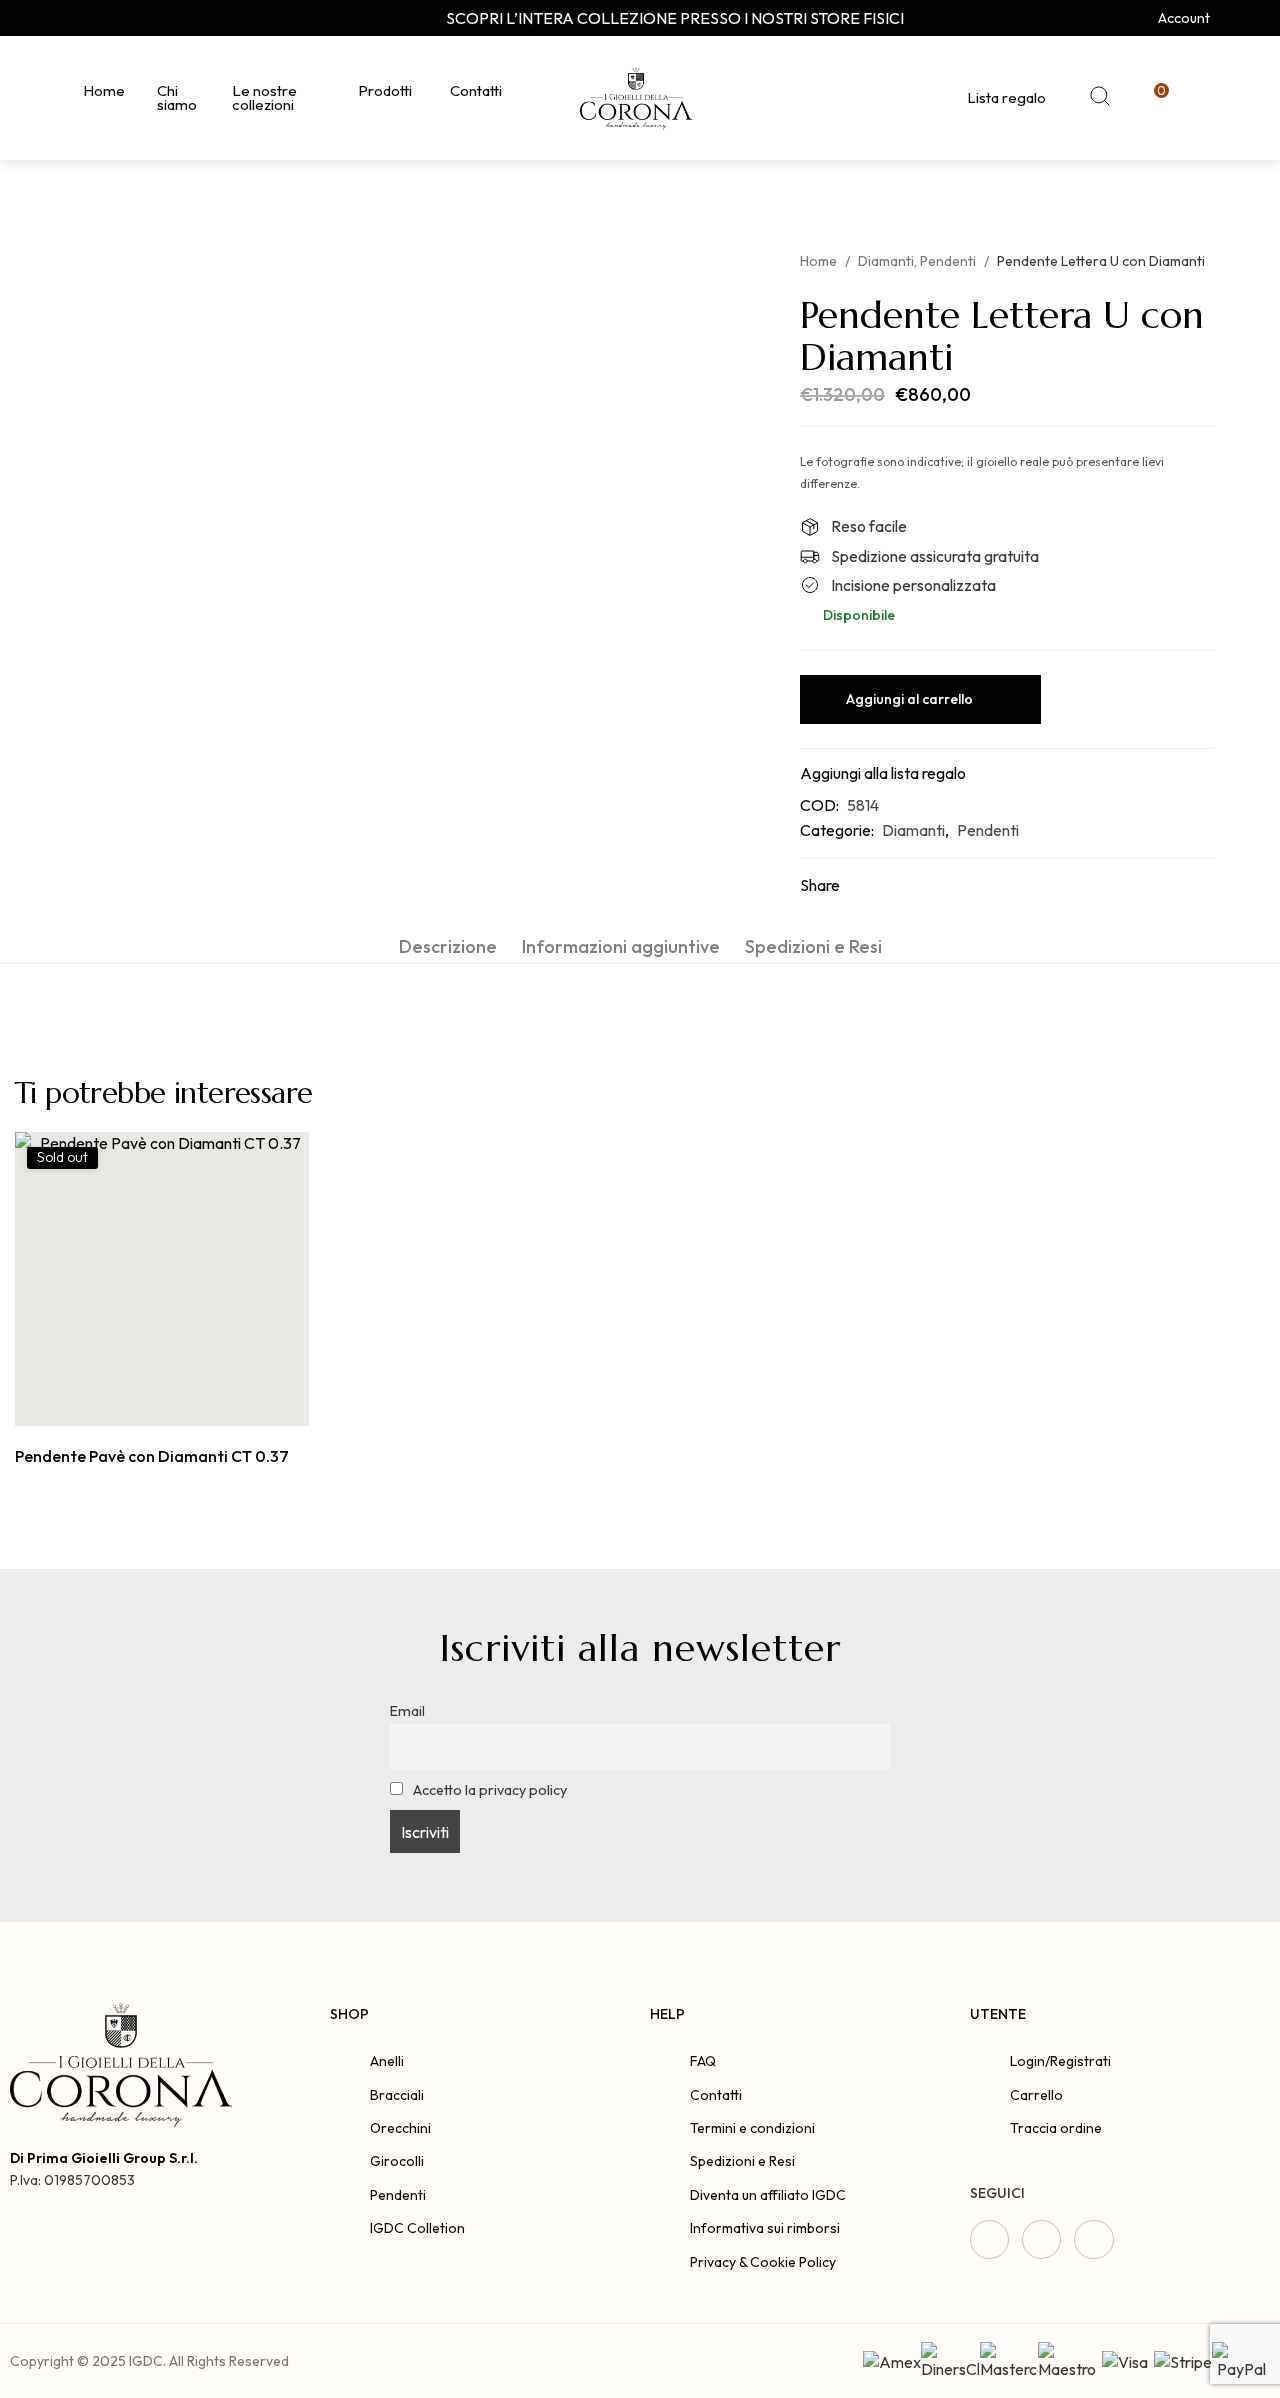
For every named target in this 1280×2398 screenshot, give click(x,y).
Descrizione (448, 946)
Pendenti (948, 261)
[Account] (1142, 18)
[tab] (448, 946)
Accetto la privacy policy (488, 1790)
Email (407, 1711)
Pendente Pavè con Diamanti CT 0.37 (152, 1456)
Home (818, 261)
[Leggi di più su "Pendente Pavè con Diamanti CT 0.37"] (139, 1404)
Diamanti (886, 261)
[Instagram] (115, 18)
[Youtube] (153, 18)
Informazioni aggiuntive (621, 946)
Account (1184, 18)
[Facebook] (77, 18)
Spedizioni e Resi (813, 946)
